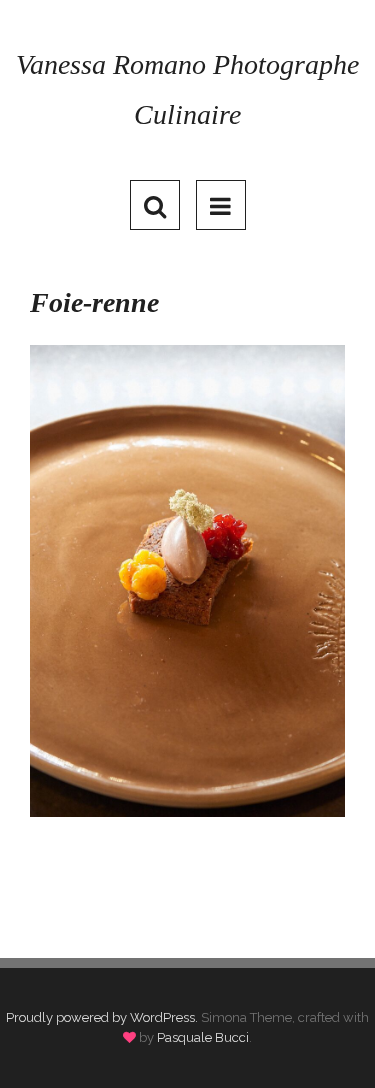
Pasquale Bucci (203, 1037)
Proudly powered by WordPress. (102, 1017)
